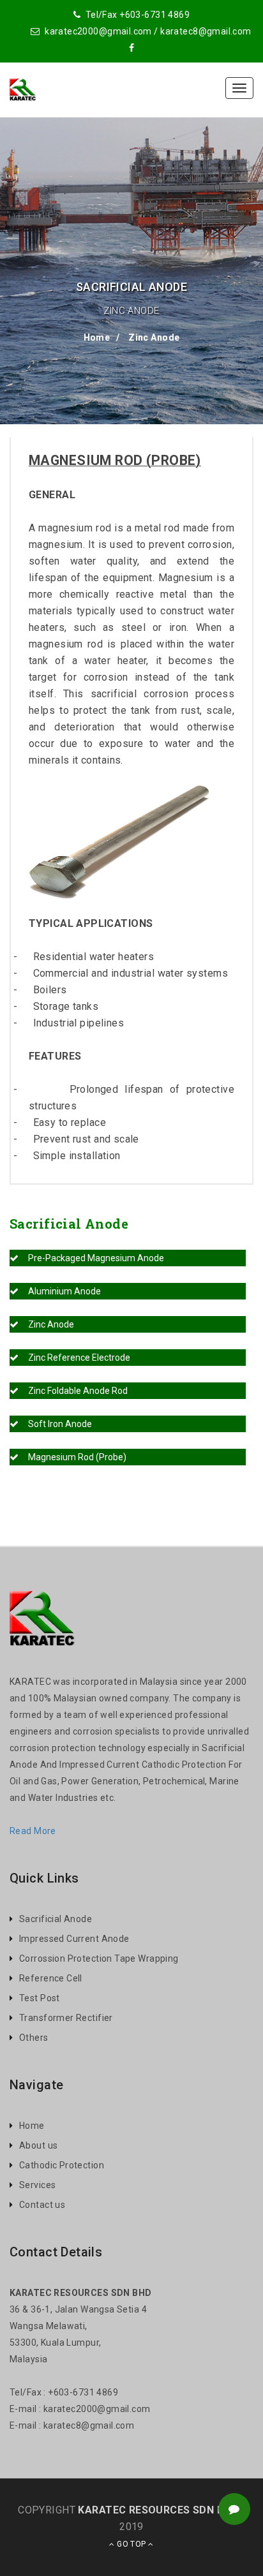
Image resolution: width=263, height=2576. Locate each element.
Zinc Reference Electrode (74, 1358)
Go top (131, 2544)
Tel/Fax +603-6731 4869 (136, 15)
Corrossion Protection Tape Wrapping (99, 1958)
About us (38, 2145)
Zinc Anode (153, 337)
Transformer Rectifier (66, 2018)
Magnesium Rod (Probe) (72, 1457)
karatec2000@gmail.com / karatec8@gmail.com (147, 31)
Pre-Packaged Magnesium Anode (91, 1258)
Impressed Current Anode (74, 1939)
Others (34, 2038)
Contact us (42, 2205)
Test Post (40, 1998)
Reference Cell (51, 1978)
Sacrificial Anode (56, 1919)
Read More (33, 1831)
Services (37, 2185)
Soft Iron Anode (55, 1424)
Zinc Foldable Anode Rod (73, 1391)
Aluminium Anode (60, 1291)
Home (97, 337)
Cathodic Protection (62, 2165)
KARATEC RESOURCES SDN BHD (158, 2510)
